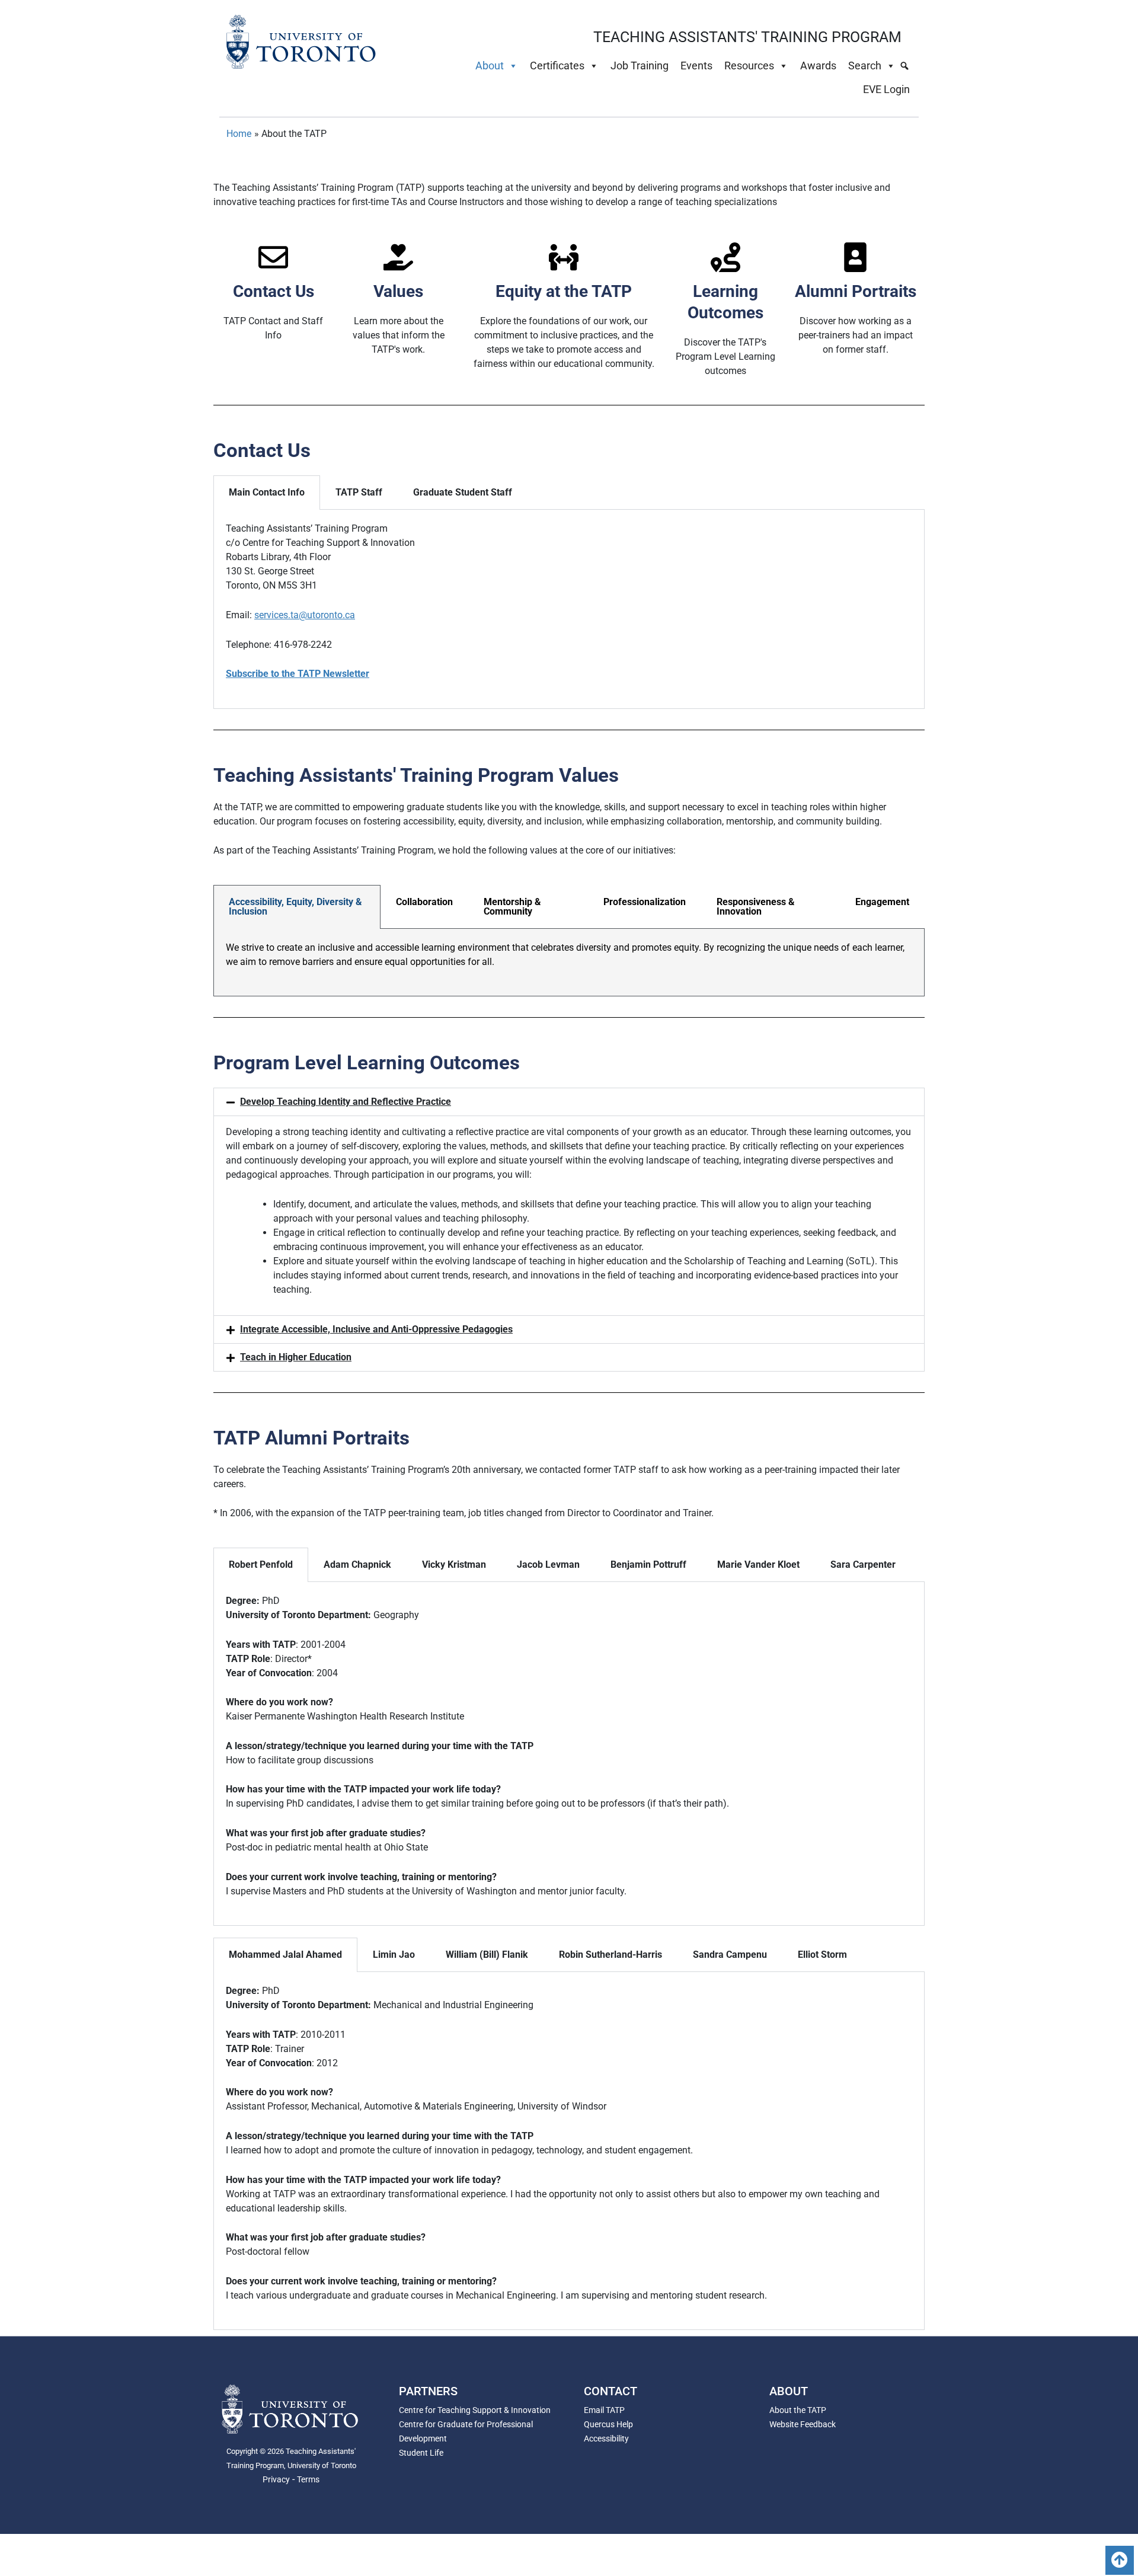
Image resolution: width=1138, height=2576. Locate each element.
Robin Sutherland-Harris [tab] (610, 1955)
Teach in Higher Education (296, 1357)
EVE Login (886, 89)
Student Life (421, 2453)
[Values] (398, 257)
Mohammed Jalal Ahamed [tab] (285, 1955)
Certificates (557, 65)
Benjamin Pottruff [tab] (648, 1565)
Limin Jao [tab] (394, 1955)
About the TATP (798, 2410)
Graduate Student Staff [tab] (463, 492)
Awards (818, 65)
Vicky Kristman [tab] (454, 1565)
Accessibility (606, 2438)
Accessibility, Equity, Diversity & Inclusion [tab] (295, 907)
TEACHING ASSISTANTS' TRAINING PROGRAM (747, 37)
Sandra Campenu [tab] (730, 1955)
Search (865, 65)
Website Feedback (803, 2424)
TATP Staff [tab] (359, 492)
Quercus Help (608, 2424)
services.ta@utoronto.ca (305, 615)
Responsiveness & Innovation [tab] (756, 907)
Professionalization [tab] (645, 902)
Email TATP (604, 2410)
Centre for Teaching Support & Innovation (475, 2410)
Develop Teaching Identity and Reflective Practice (346, 1102)
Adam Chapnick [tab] (357, 1565)
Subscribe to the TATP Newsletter (298, 674)
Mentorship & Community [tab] (512, 907)
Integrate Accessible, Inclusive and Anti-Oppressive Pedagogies (376, 1329)
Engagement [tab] (882, 902)
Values (398, 291)
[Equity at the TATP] (564, 257)
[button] (569, 1102)
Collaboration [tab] (424, 902)
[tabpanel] (569, 609)
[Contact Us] (273, 257)
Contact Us (274, 291)
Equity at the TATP (564, 291)
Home (239, 134)
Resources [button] (749, 65)
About (490, 65)
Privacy (276, 2479)
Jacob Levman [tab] (548, 1565)
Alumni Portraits (856, 291)
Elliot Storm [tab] (822, 1955)
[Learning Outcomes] (725, 257)
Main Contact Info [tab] (267, 492)
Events (696, 65)
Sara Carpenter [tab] (863, 1565)
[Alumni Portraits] (855, 257)
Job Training (640, 65)
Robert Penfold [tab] (261, 1565)
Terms (308, 2479)
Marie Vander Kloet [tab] (758, 1565)
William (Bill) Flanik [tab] (487, 1955)
